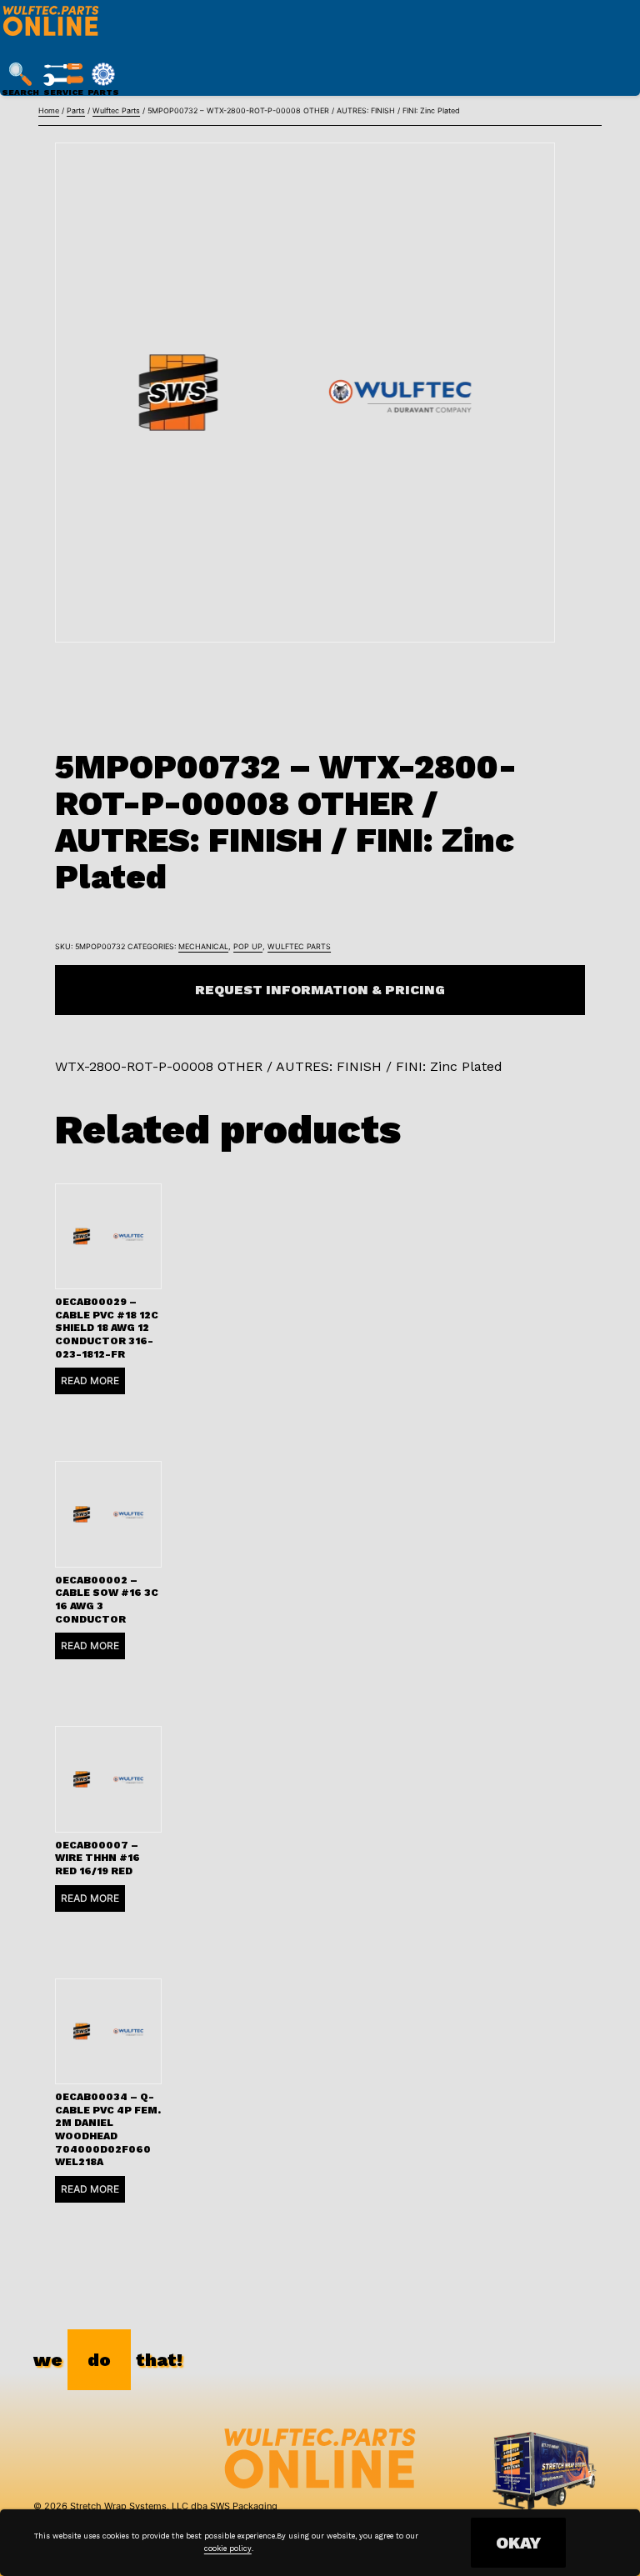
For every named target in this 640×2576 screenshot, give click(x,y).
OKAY (518, 2543)
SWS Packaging (244, 2506)
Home (49, 110)
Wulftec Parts (116, 110)
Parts (76, 110)
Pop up (248, 946)
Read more (90, 1381)
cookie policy (228, 2548)
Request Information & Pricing (320, 990)
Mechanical (203, 946)
